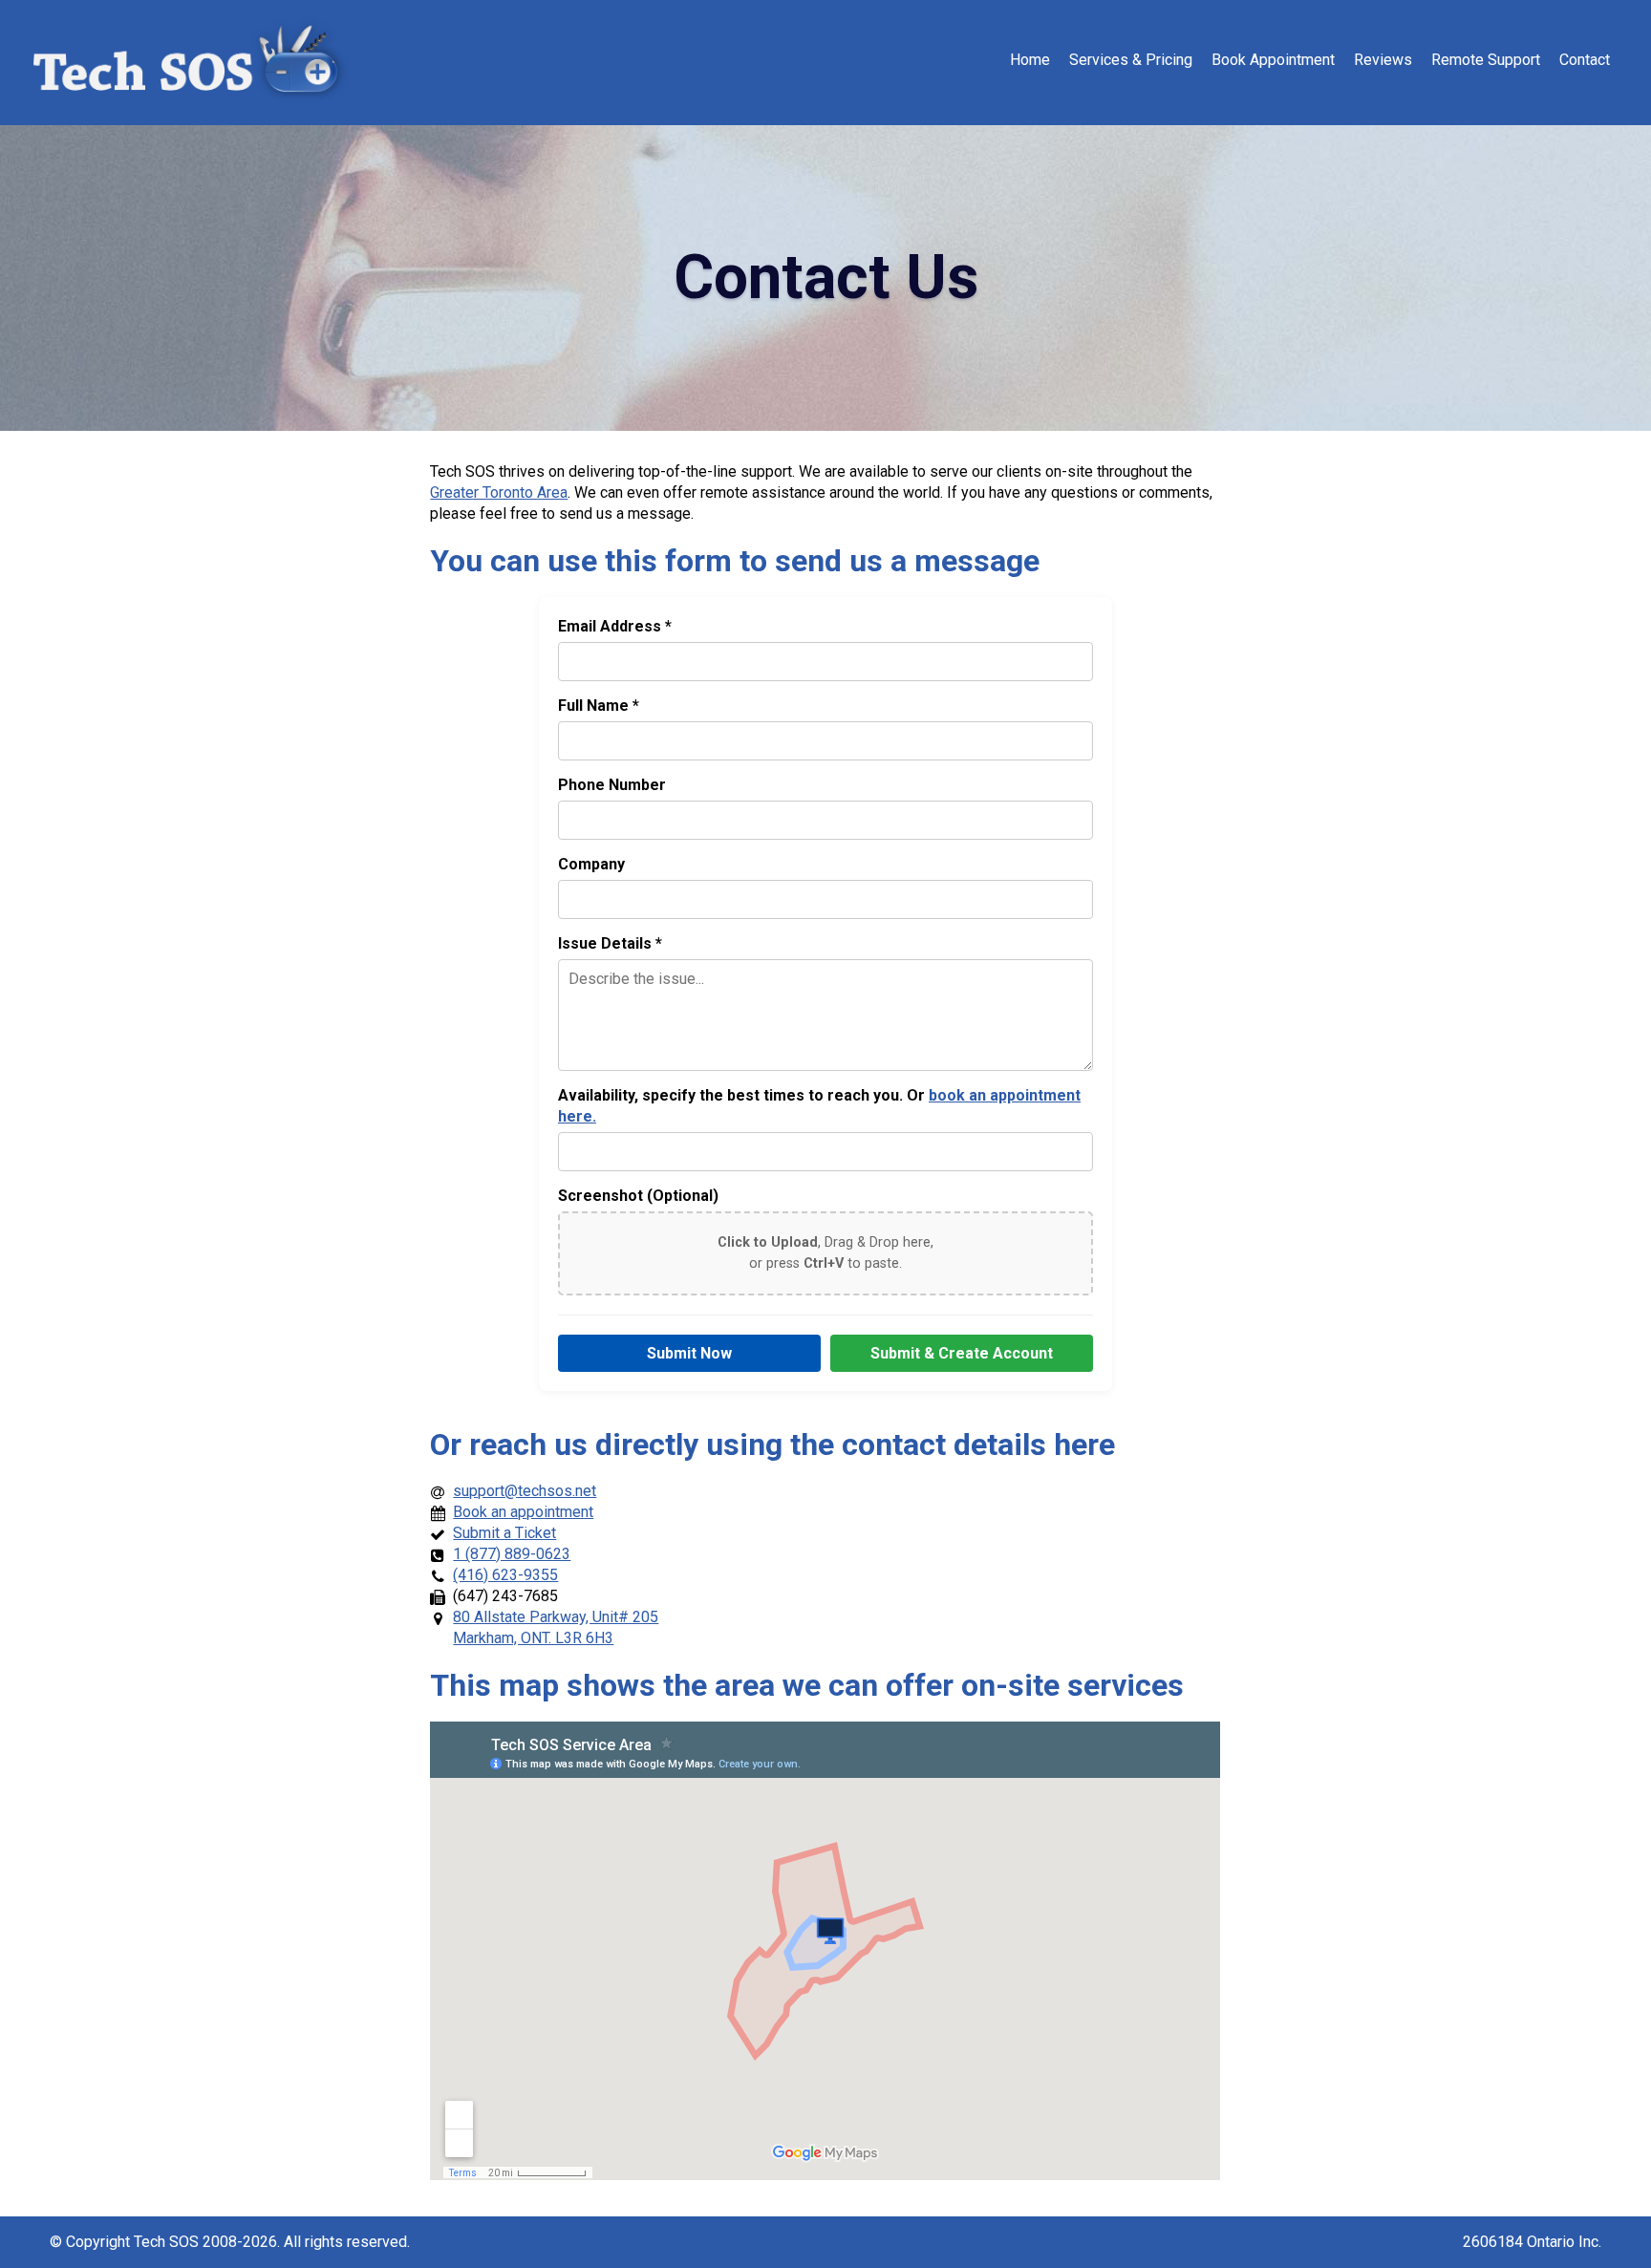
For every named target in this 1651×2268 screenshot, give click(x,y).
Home (1030, 60)
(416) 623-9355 (505, 1575)
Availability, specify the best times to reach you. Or (819, 1106)
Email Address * (615, 626)
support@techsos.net (525, 1491)
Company (591, 864)
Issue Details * (610, 943)
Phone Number (612, 785)
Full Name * (599, 706)
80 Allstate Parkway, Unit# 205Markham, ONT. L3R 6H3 (556, 1627)
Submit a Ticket (504, 1533)
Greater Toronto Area (499, 492)
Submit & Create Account (962, 1353)
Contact (1585, 60)
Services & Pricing (1131, 60)
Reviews (1383, 60)
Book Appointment (1273, 60)
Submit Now (689, 1353)
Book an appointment (523, 1512)
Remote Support (1486, 60)
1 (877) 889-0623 (512, 1554)
